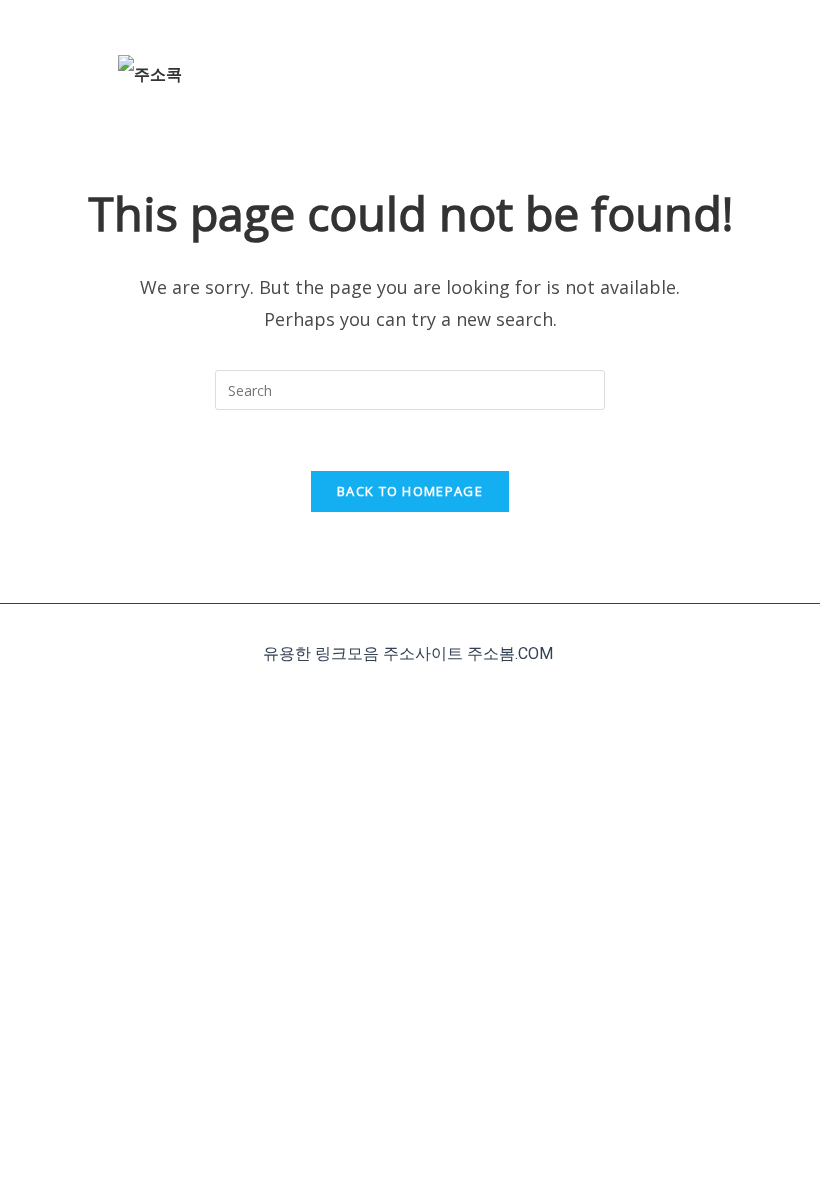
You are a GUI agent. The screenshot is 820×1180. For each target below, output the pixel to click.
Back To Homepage (410, 491)
